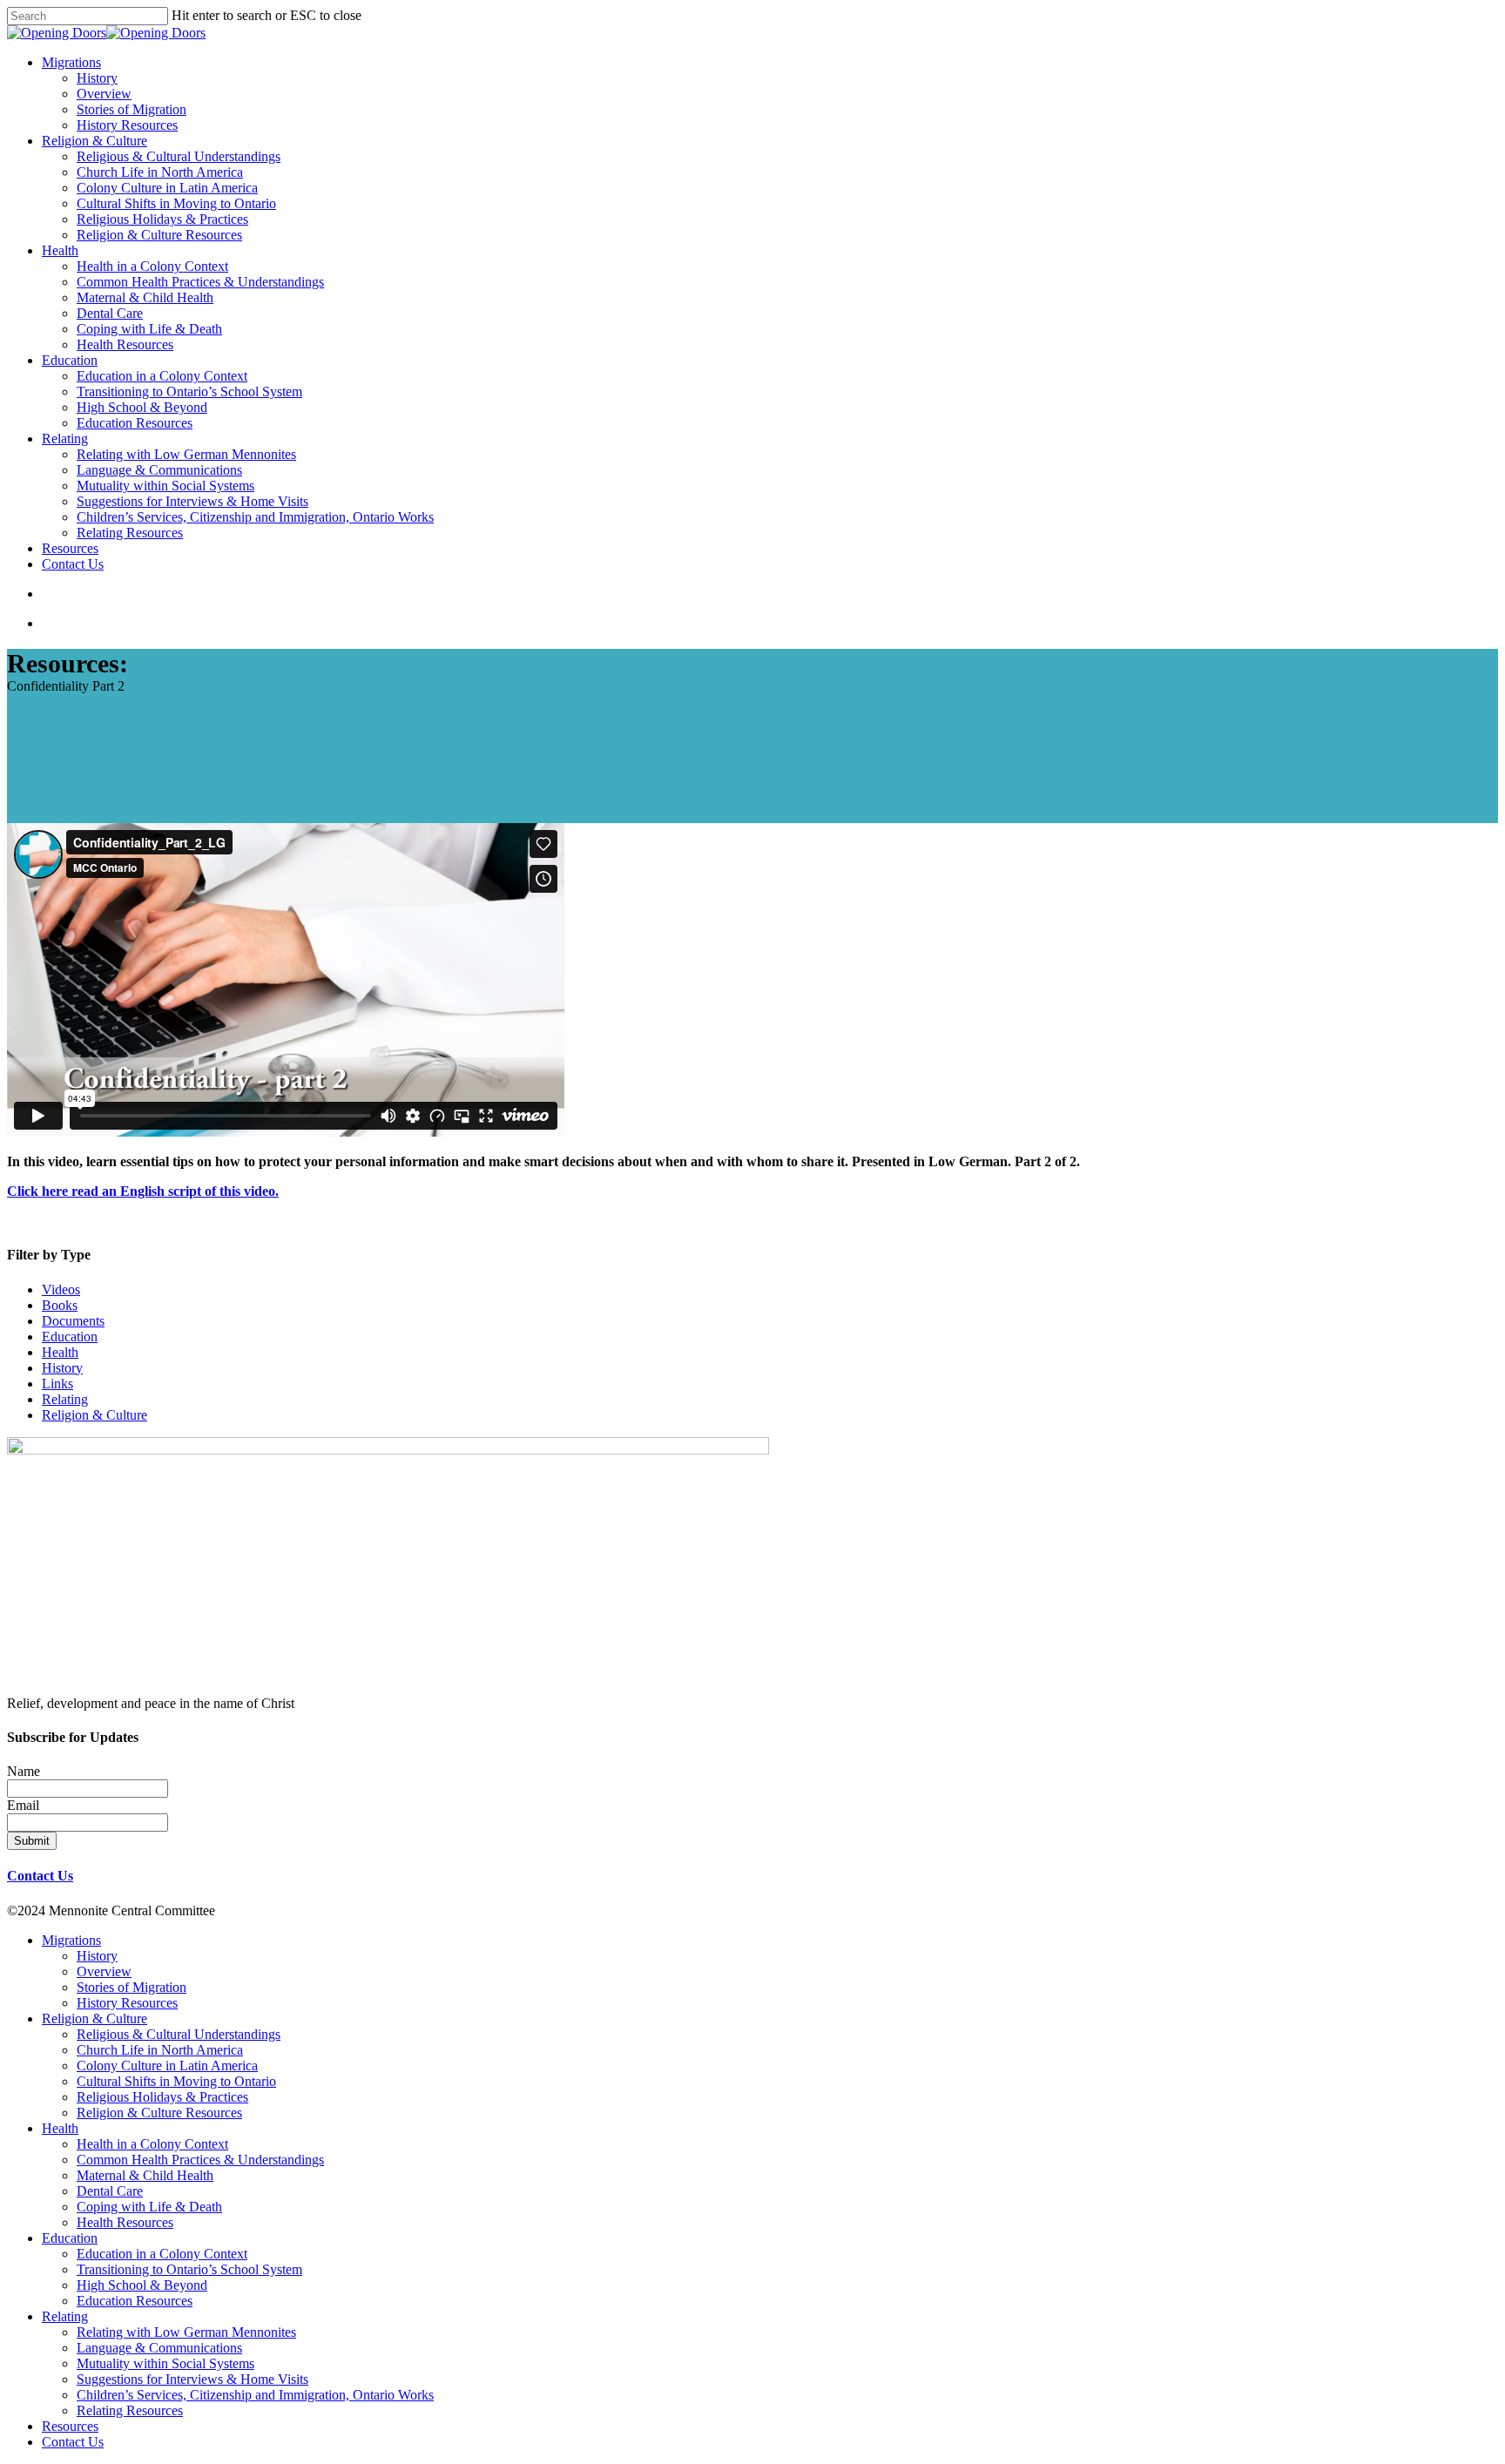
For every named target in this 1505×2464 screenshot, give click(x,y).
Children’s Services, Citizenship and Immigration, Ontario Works (255, 2395)
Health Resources (125, 2222)
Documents (73, 1321)
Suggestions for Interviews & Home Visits (192, 2379)
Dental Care (110, 2191)
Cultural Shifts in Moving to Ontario (176, 2081)
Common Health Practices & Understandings (200, 2160)
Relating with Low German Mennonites (186, 2332)
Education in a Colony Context (162, 2254)
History (62, 1368)
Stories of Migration (132, 1987)
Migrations (71, 1940)
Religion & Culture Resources (159, 2113)
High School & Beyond (142, 2285)
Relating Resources (130, 2410)
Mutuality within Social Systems (165, 2363)
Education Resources (135, 2301)
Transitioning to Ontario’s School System (189, 2269)
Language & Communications (159, 2348)
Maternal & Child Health (145, 2175)
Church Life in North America (160, 2050)
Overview (104, 1971)
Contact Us (40, 1876)
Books (60, 1305)
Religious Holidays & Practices (162, 2097)
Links (57, 1384)
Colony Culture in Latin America (167, 2066)
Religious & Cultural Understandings (179, 2034)
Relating (65, 1399)
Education (70, 1337)
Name (24, 1771)
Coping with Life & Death (149, 2207)
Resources (70, 2426)
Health (60, 1352)
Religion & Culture (94, 1415)
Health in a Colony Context (152, 2144)
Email (23, 1805)
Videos (61, 1289)
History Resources (127, 2003)
